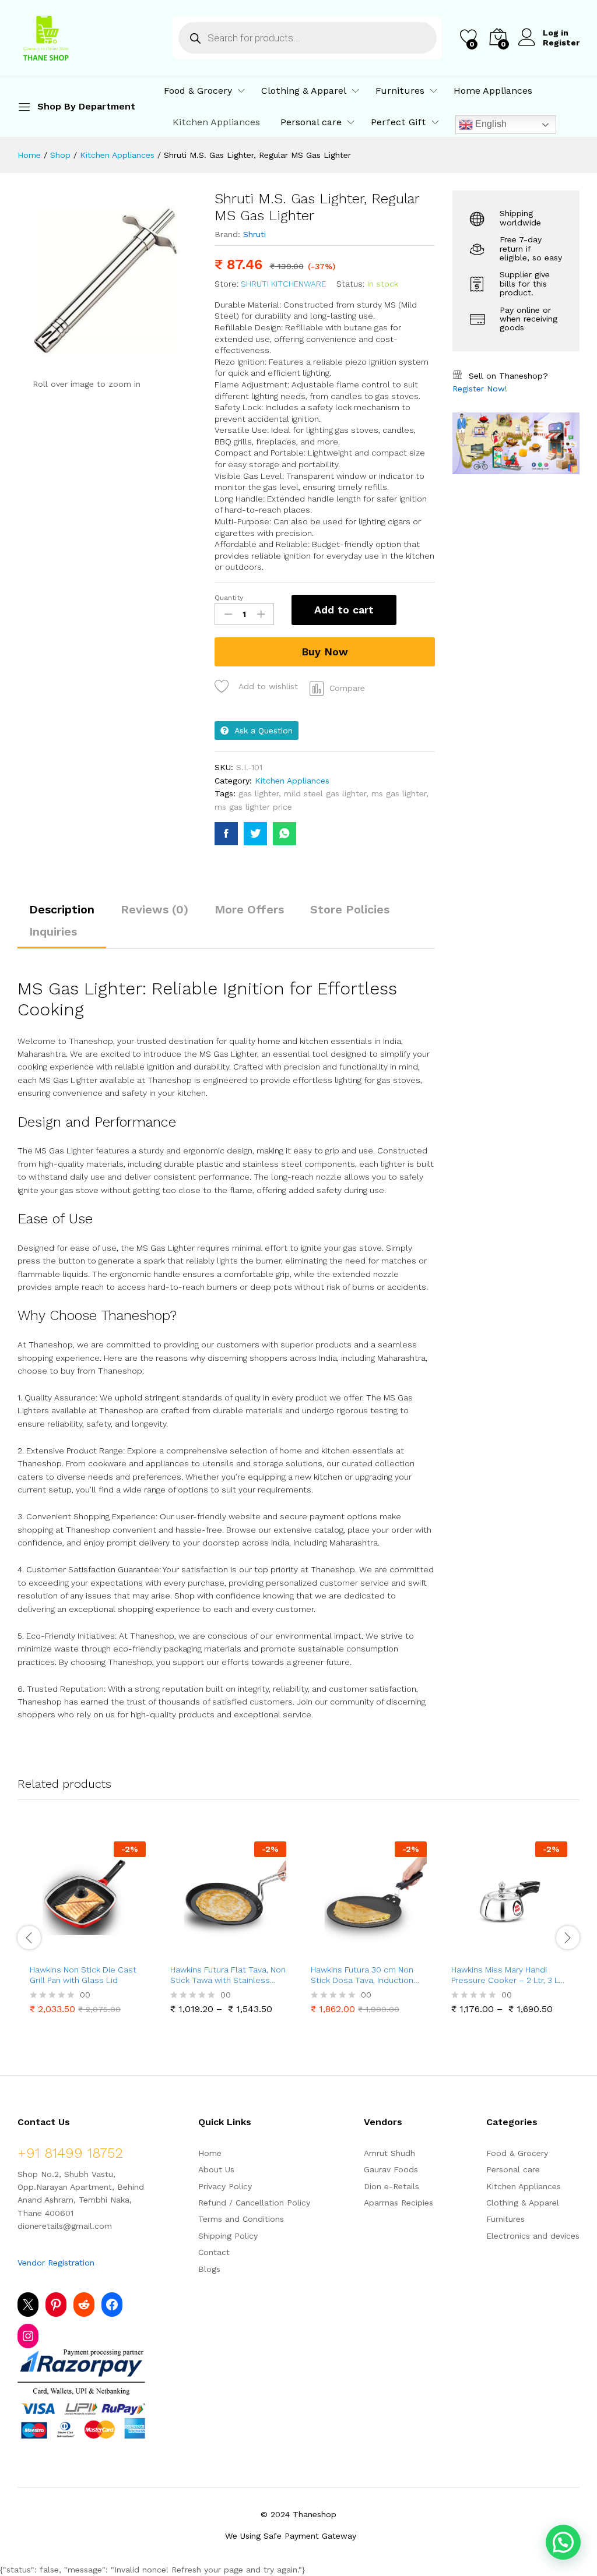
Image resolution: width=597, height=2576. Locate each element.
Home (210, 2153)
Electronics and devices (533, 2236)
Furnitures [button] (400, 91)
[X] (28, 2305)
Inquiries (53, 931)
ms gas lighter (399, 793)
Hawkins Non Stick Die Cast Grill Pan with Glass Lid (83, 1975)
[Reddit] (84, 2305)
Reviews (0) (154, 909)
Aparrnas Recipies (398, 2203)
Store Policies (350, 909)
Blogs (209, 2269)
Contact (214, 2252)
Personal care (513, 2169)
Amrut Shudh (389, 2153)
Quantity (229, 598)
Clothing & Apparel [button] (304, 91)
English (490, 124)
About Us (216, 2169)
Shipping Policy (228, 2236)
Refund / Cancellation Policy (254, 2203)
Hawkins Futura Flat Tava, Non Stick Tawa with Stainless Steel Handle (228, 1975)
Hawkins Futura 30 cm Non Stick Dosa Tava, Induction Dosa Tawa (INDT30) (362, 1975)
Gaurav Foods (391, 2169)
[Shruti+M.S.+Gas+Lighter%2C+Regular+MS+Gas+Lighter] (255, 834)
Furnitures (505, 2219)
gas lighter (259, 793)
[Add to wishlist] (113, 1950)
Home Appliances (493, 91)
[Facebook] (112, 2305)
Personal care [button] (311, 122)
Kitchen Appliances (216, 122)
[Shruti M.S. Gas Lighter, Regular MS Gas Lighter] (226, 834)
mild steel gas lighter (325, 793)
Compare (347, 688)
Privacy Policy (225, 2186)
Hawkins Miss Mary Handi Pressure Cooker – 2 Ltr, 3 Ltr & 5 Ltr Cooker (508, 1975)
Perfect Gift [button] (398, 122)
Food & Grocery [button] (198, 91)
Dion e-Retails (391, 2186)
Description (62, 909)
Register (561, 43)
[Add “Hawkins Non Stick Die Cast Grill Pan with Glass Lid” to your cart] (59, 1950)
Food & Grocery (517, 2153)
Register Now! (480, 389)
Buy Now (325, 652)
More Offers (249, 909)
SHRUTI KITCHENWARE (283, 284)
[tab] (62, 915)
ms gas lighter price (253, 807)
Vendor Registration (56, 2263)
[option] (88, 1930)
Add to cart (344, 610)
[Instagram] (28, 2336)
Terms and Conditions (241, 2219)
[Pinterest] (56, 2305)
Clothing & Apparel (523, 2203)
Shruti (254, 234)
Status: (350, 284)
